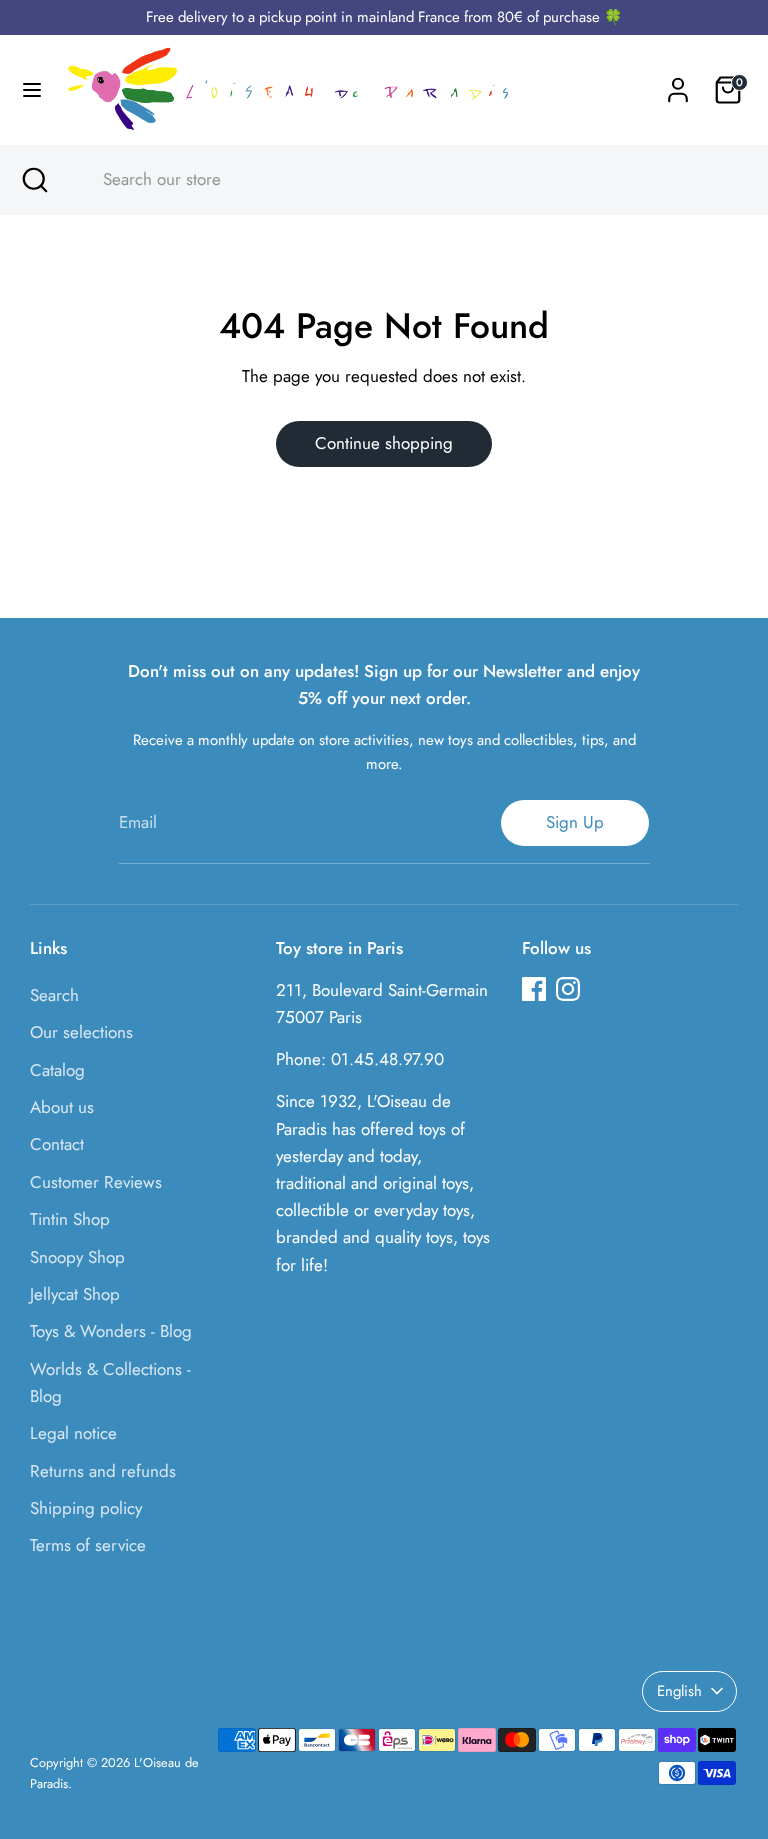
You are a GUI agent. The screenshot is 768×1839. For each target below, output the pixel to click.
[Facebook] (534, 989)
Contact (57, 1144)
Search (54, 995)
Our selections (81, 1032)
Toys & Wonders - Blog (111, 1331)
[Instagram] (568, 989)
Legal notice (73, 1433)
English (679, 1691)
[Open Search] (34, 180)
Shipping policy (86, 1508)
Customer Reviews (96, 1182)
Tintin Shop (70, 1219)
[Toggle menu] (32, 90)
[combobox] (403, 180)
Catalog (57, 1070)
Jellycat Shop (75, 1294)
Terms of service (88, 1545)
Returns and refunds (103, 1471)
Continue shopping (384, 443)
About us (62, 1107)
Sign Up (575, 822)
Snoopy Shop (77, 1257)
